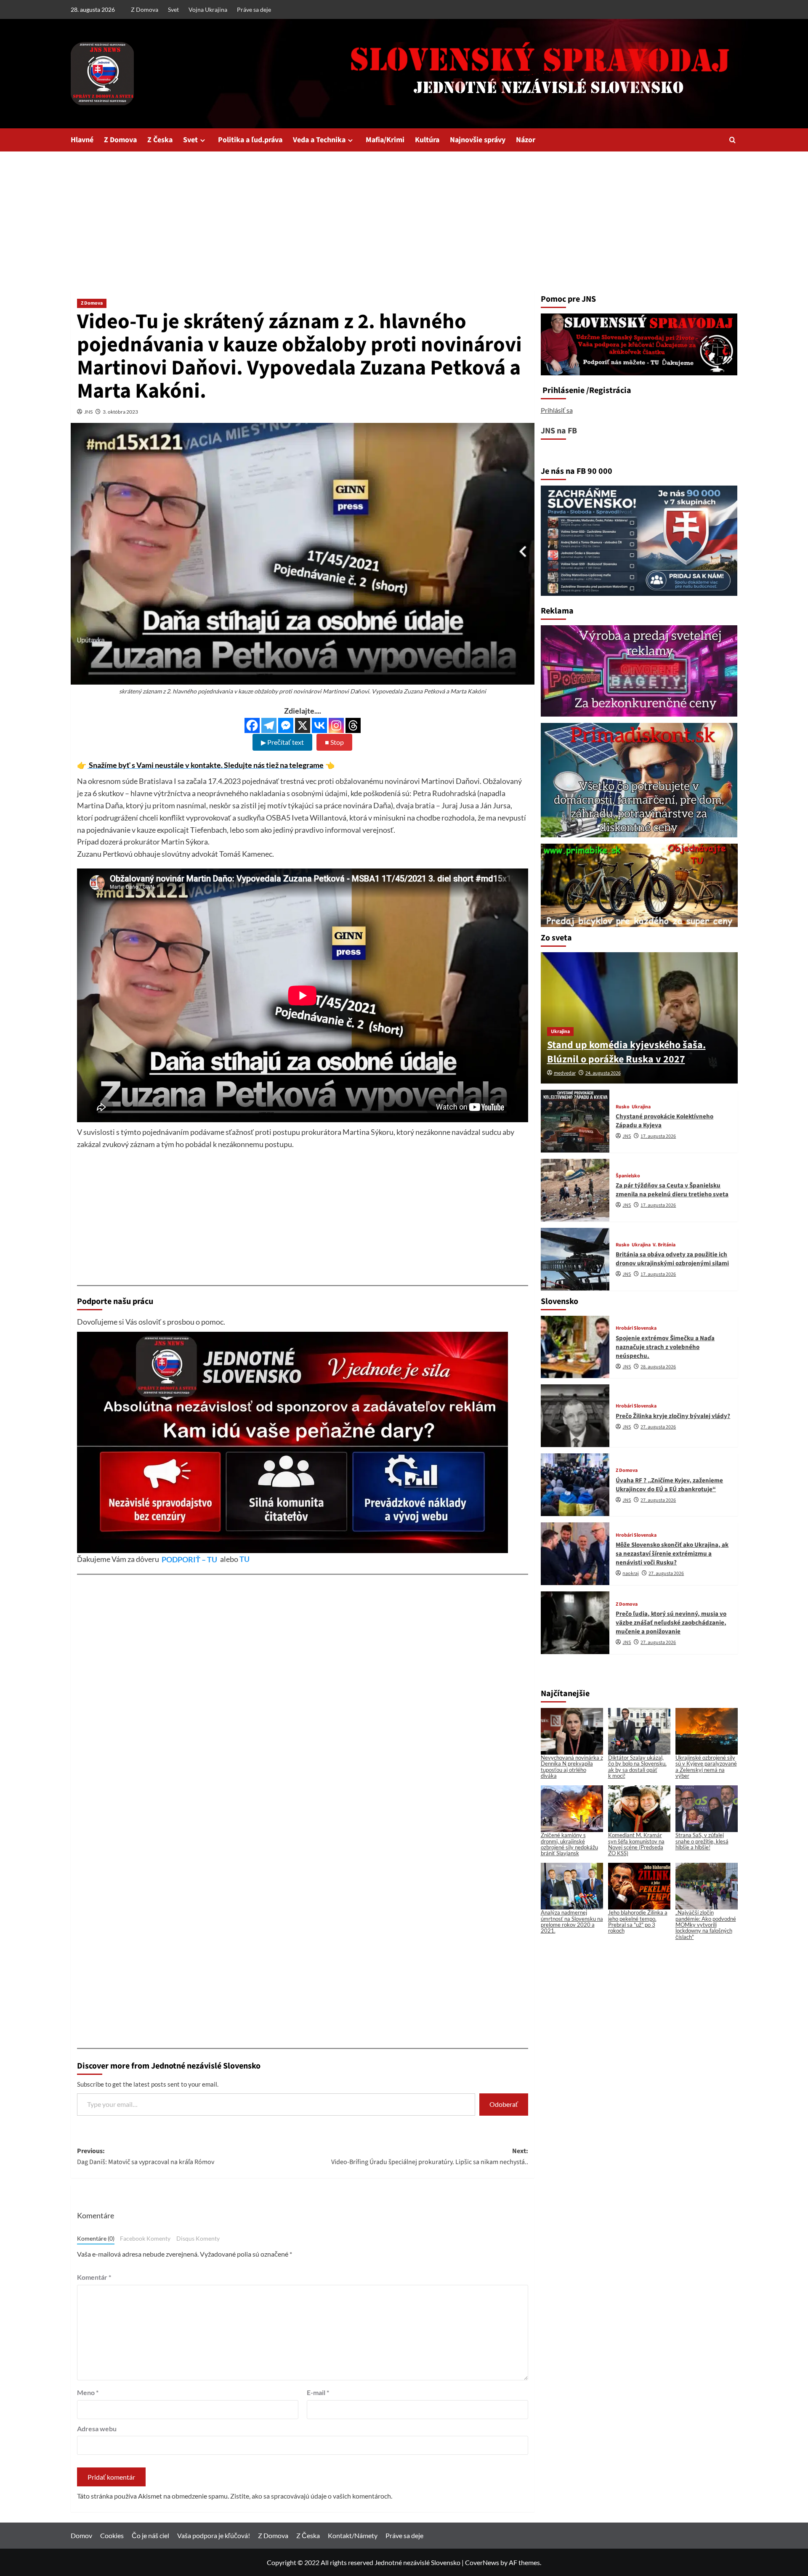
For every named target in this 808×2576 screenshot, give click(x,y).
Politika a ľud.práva (250, 140)
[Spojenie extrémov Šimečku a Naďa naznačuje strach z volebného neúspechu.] (575, 1347)
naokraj (631, 1573)
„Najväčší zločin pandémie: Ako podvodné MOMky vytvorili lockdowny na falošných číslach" (706, 1924)
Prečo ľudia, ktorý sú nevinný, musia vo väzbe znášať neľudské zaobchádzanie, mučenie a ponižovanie (671, 1623)
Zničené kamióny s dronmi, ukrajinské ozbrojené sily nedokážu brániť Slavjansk (569, 1844)
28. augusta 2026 (658, 1367)
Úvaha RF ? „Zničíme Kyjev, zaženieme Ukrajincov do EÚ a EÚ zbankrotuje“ (669, 1485)
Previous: (146, 2156)
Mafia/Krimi (385, 140)
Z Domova (145, 9)
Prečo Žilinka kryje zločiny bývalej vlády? (673, 1416)
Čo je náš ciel (150, 2535)
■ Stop (334, 742)
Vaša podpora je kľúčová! (214, 2535)
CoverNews (482, 2562)
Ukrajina (560, 1032)
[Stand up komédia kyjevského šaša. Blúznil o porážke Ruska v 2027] (639, 1018)
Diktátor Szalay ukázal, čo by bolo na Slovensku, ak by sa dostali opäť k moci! (637, 1767)
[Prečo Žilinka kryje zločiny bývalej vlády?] (575, 1416)
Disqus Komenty (198, 2239)
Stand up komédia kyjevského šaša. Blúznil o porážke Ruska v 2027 (626, 1052)
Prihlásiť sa (557, 410)
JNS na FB (559, 431)
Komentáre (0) (96, 2239)
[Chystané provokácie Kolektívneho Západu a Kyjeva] (575, 1121)
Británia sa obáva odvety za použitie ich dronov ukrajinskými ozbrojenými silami (672, 1259)
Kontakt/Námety (353, 2535)
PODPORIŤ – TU (190, 1559)
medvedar (565, 1073)
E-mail (318, 2392)
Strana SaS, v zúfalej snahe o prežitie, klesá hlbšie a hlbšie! (702, 1841)
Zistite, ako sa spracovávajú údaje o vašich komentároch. (311, 2496)
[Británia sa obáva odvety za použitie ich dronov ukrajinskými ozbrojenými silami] (575, 1259)
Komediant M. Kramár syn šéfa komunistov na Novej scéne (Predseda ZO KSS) (636, 1844)
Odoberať (504, 2104)
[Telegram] (269, 725)
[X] (303, 725)
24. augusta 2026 (603, 1073)
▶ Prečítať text (282, 742)
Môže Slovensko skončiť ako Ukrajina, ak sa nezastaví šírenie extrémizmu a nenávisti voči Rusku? (672, 1554)
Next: (430, 2156)
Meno (88, 2392)
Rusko (623, 1107)
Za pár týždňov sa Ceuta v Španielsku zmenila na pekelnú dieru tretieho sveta (672, 1190)
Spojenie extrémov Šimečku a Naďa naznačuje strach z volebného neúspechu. (665, 1347)
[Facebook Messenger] (286, 725)
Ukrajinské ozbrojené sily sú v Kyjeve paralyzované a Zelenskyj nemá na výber (706, 1767)
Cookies (112, 2535)
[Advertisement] (404, 215)
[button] (732, 140)
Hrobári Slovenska (636, 1328)
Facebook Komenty (145, 2239)
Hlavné (82, 140)
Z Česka (160, 140)
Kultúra (427, 140)
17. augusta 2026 (658, 1136)
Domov (81, 2535)
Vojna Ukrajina (208, 9)
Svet (173, 9)
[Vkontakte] (319, 725)
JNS (88, 412)
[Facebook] (252, 725)
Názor (526, 140)
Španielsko (628, 1176)
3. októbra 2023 (120, 412)
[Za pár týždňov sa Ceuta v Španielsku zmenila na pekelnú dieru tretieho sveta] (575, 1190)
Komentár (94, 2277)
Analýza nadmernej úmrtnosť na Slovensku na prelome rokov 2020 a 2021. (572, 1921)
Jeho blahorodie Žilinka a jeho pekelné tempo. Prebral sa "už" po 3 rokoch (638, 1921)
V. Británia (664, 1245)
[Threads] (353, 725)
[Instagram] (336, 725)
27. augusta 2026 (658, 1427)
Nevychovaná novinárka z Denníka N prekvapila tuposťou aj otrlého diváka (572, 1767)
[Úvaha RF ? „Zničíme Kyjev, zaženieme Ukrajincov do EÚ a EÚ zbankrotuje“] (575, 1485)
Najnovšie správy (478, 140)
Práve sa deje (254, 9)
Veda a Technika (319, 140)
